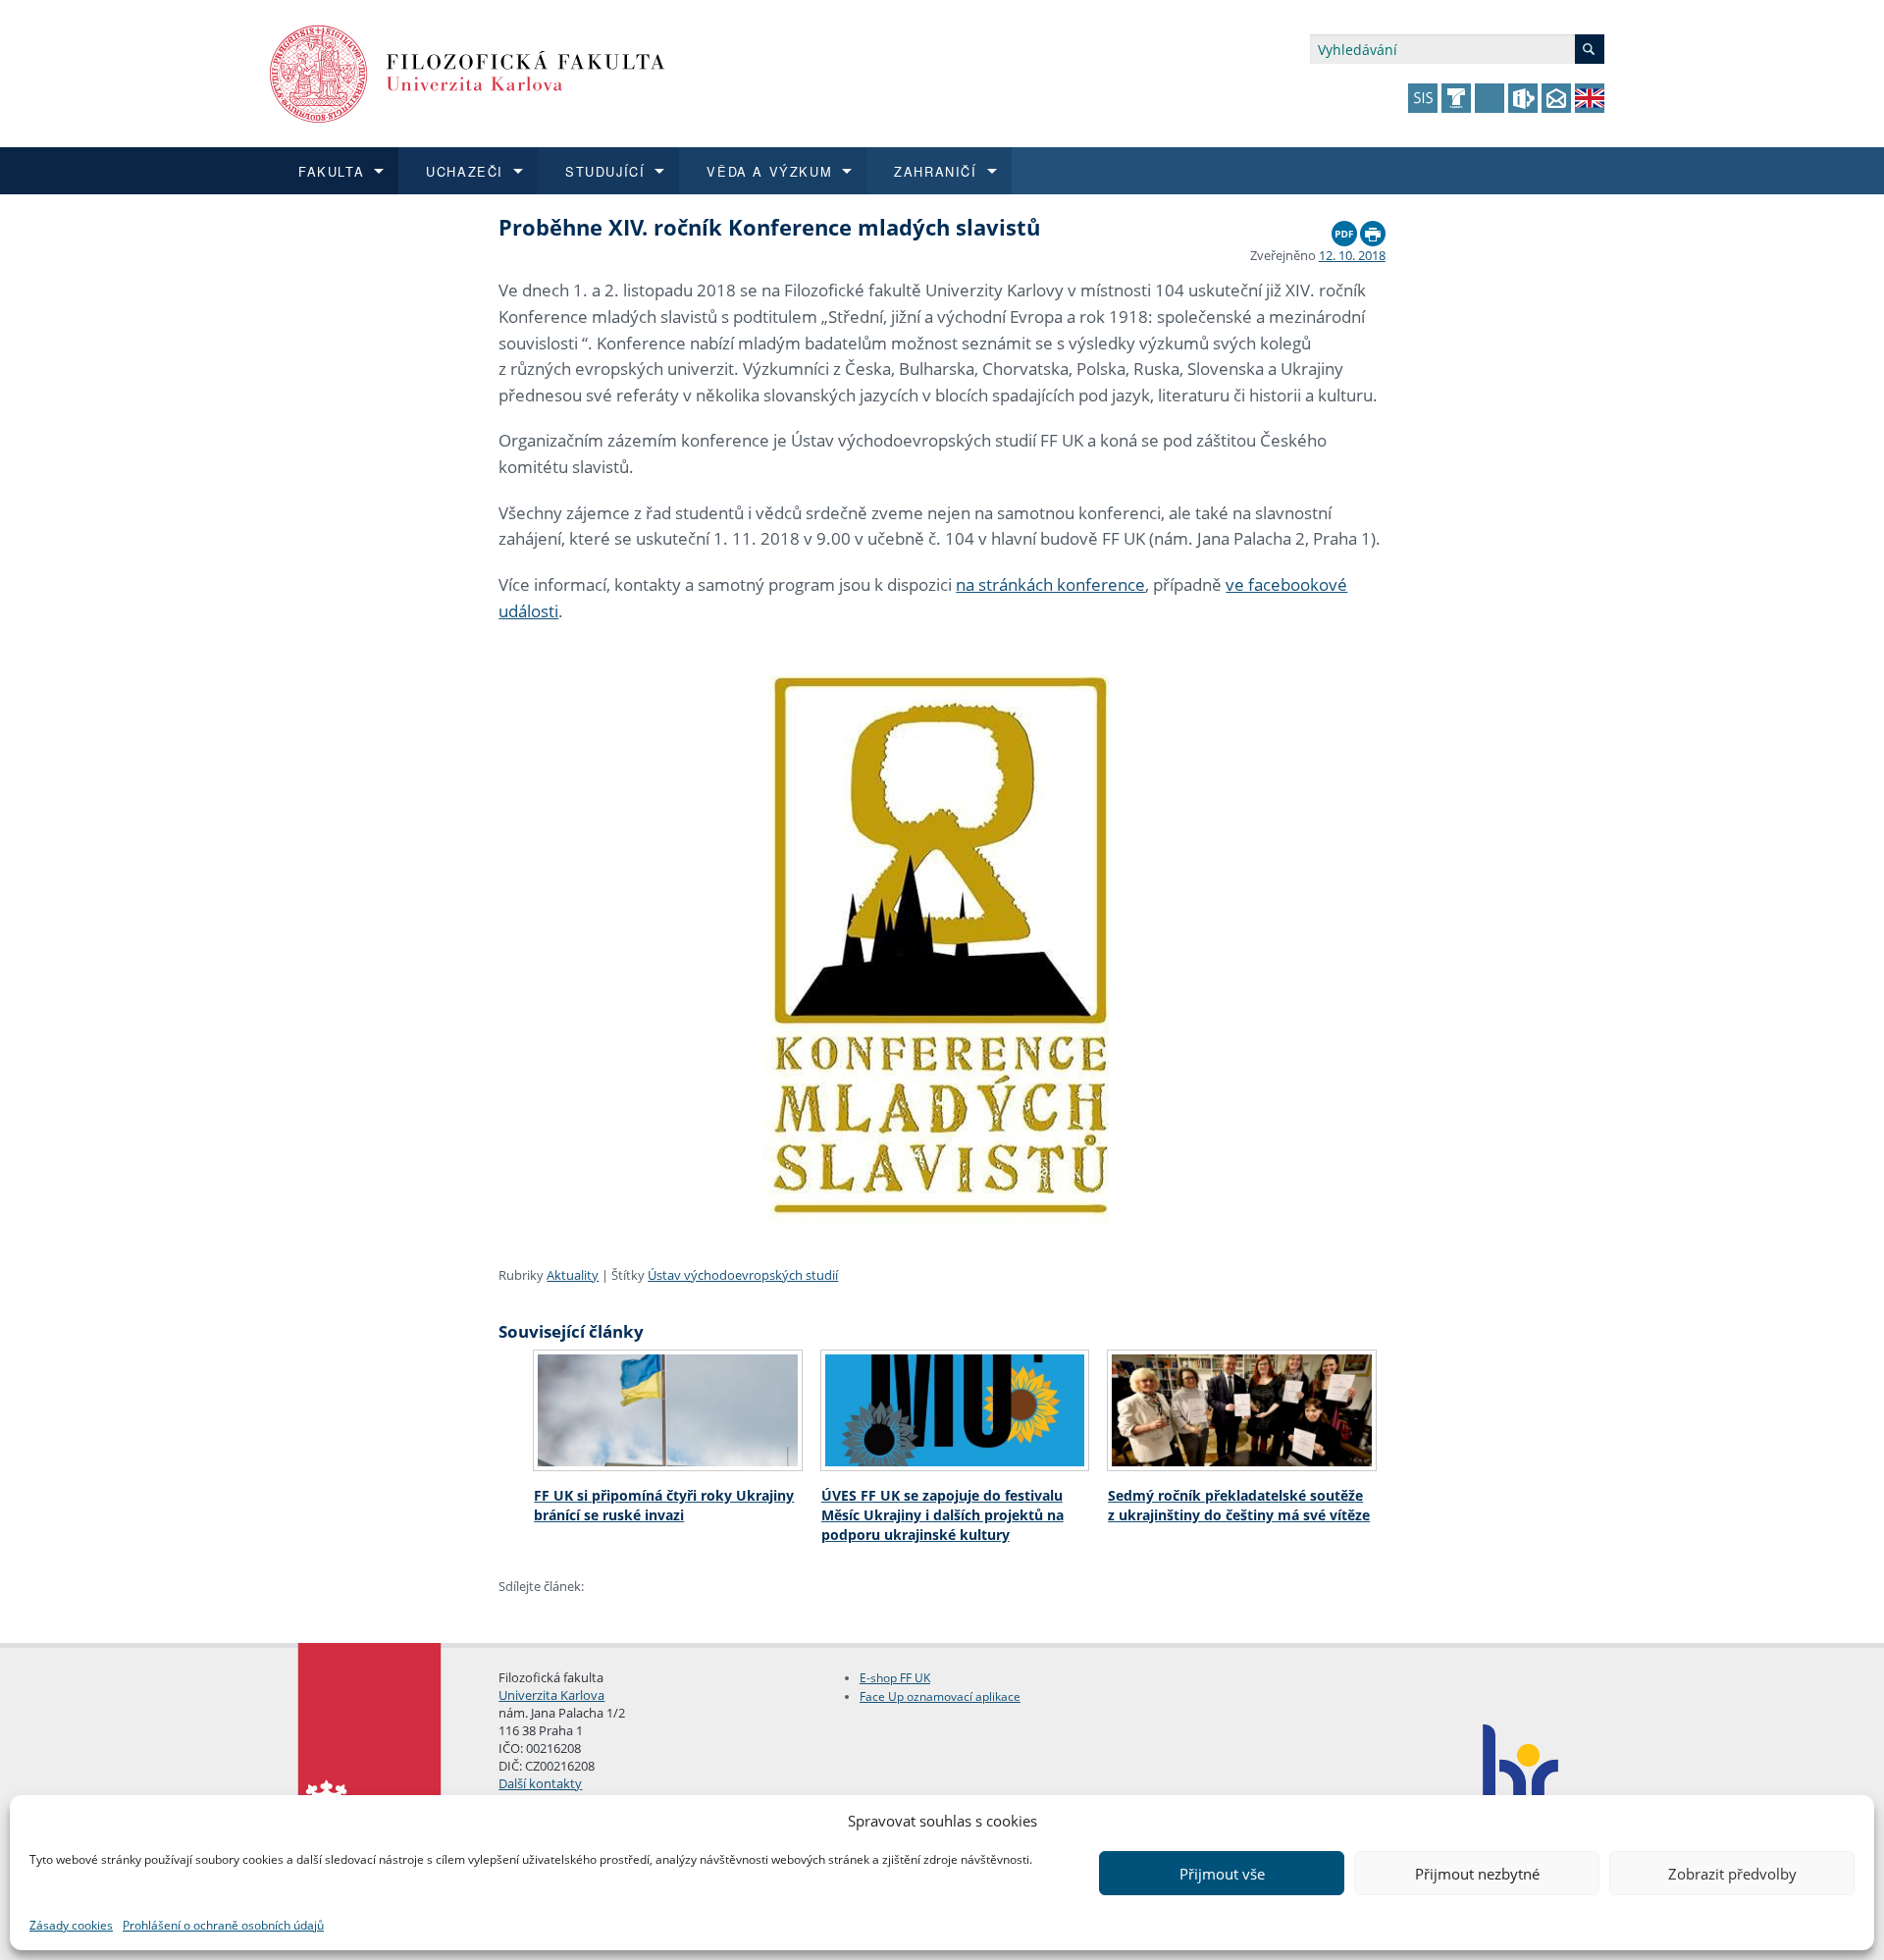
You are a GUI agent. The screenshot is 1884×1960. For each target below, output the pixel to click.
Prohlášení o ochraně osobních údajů (223, 1925)
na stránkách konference (1050, 584)
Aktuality (573, 1275)
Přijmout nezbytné (1477, 1874)
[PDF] (1344, 229)
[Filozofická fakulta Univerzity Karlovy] (468, 72)
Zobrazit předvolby (1732, 1874)
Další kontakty (540, 1783)
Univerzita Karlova (551, 1695)
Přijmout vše (1222, 1874)
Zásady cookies (71, 1925)
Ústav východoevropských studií (743, 1275)
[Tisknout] (1373, 229)
